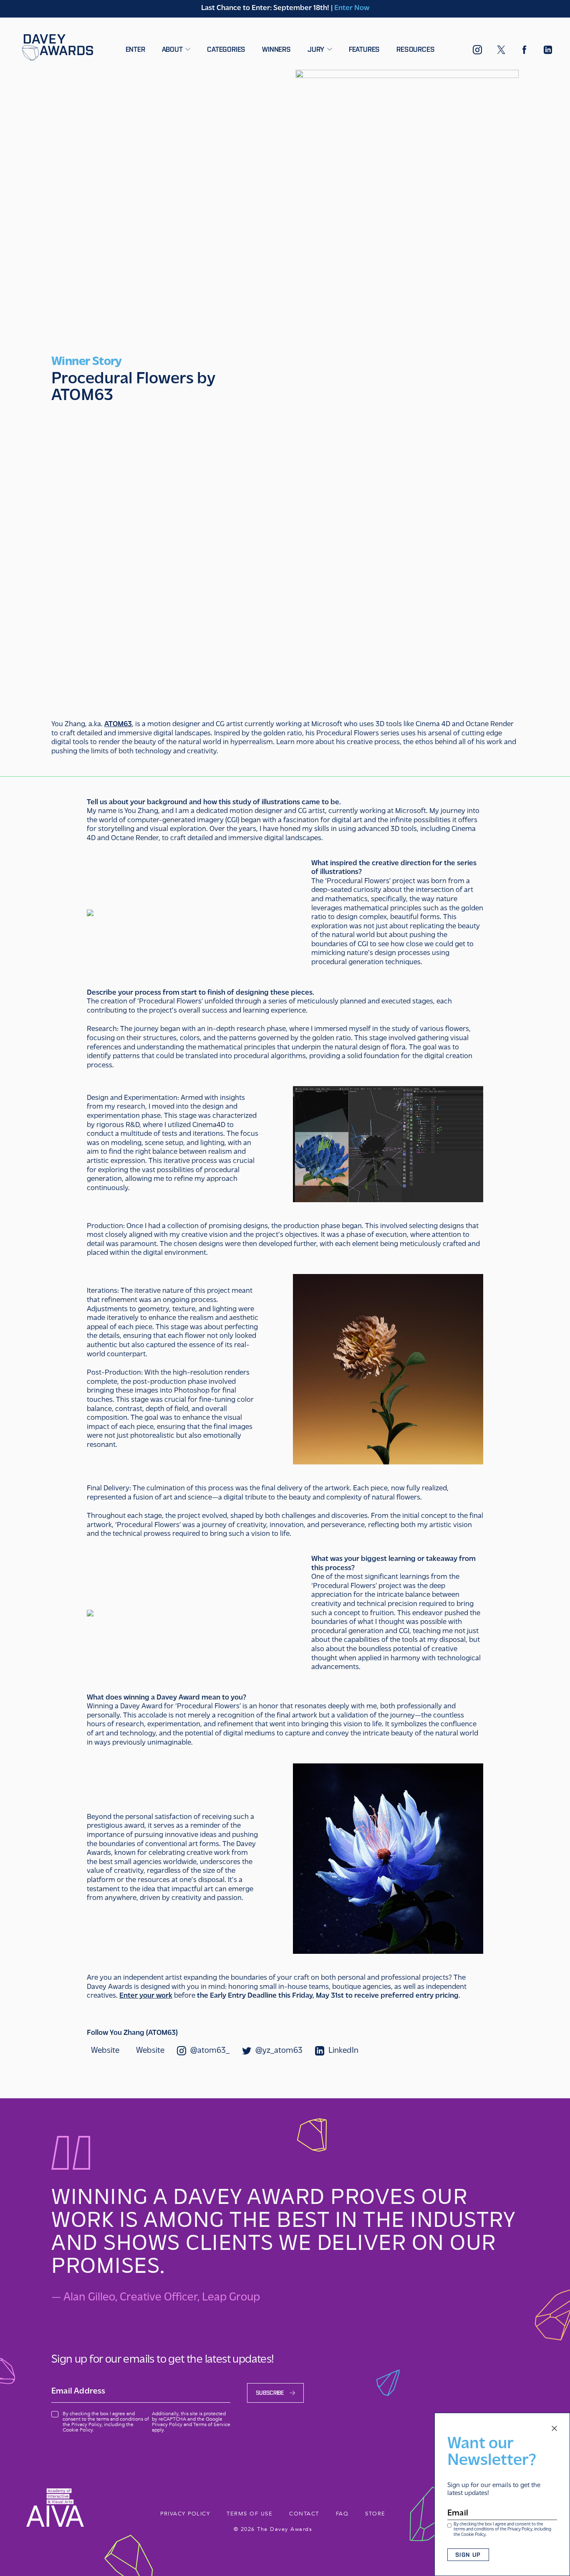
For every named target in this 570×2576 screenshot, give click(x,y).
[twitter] (501, 51)
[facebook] (525, 51)
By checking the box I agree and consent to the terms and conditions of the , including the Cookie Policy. (502, 2530)
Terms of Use (250, 2514)
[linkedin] (548, 51)
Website (105, 2051)
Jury (317, 49)
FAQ (342, 2514)
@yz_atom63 (279, 2051)
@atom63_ (210, 2051)
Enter (135, 49)
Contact (304, 2514)
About (173, 49)
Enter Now (352, 8)
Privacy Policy (520, 2529)
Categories (226, 49)
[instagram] (477, 52)
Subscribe (270, 2393)
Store (375, 2514)
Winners (276, 49)
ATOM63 (118, 724)
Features (364, 49)
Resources (415, 49)
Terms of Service (212, 2424)
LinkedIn (343, 2051)
